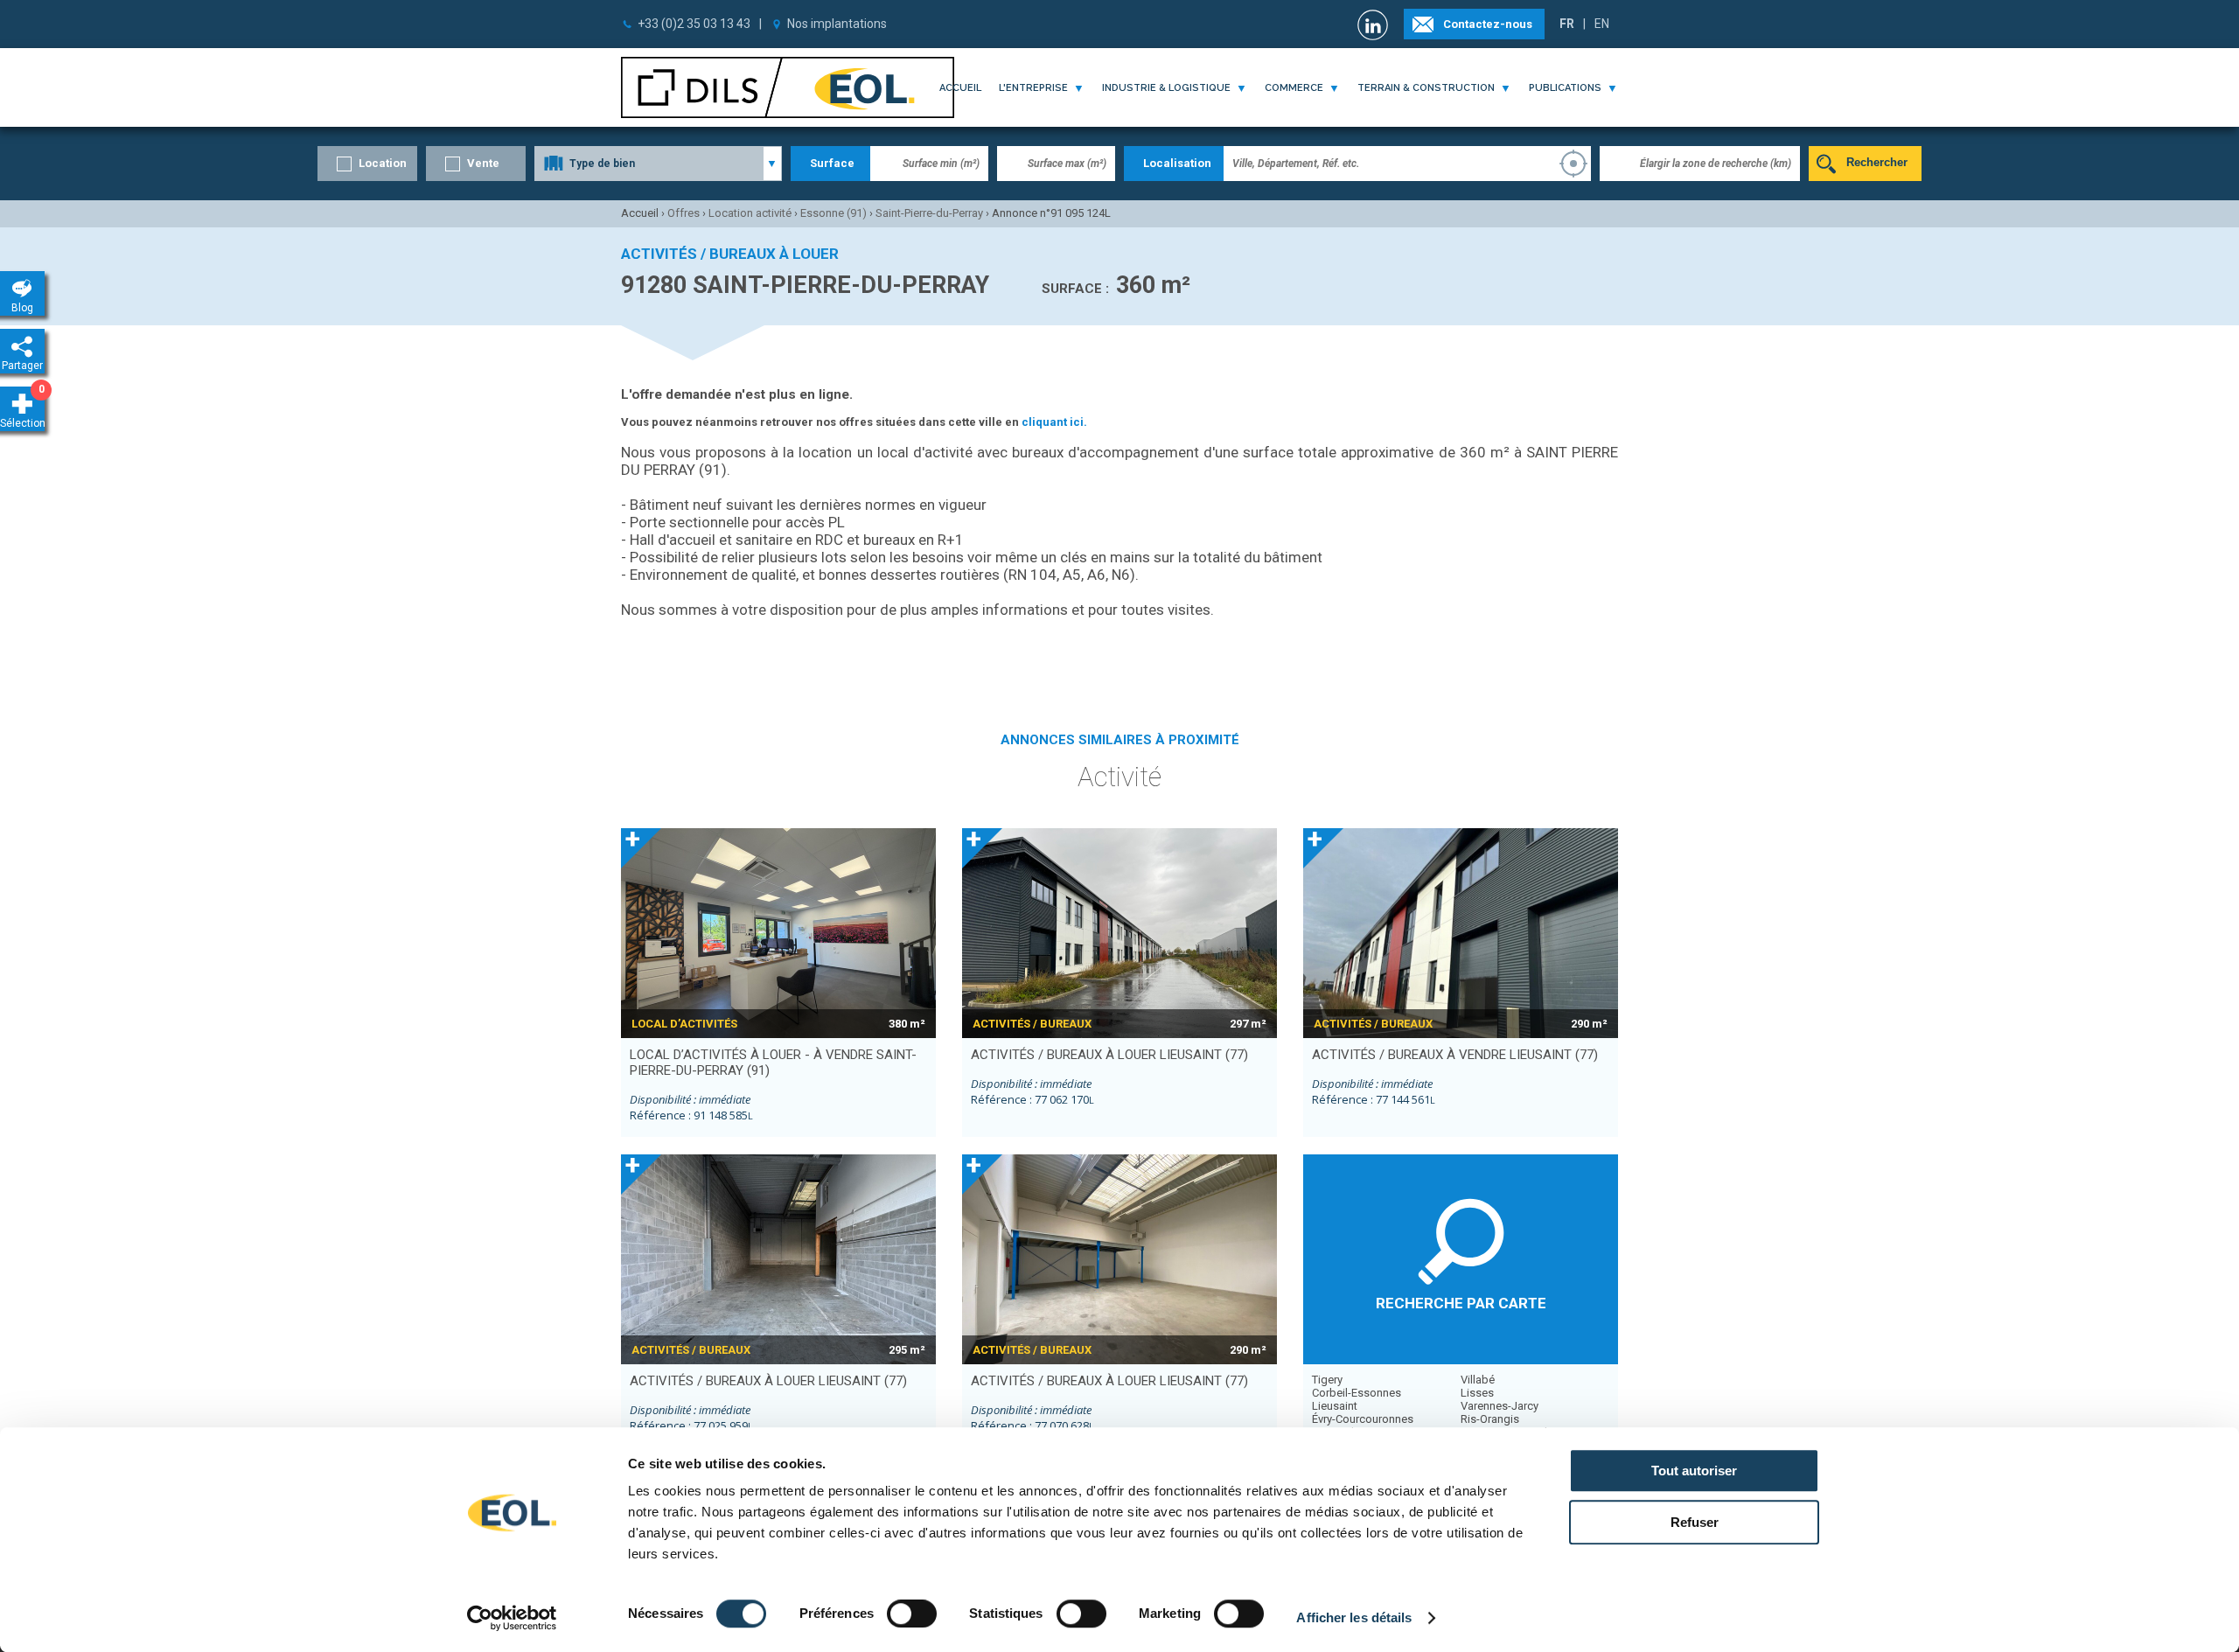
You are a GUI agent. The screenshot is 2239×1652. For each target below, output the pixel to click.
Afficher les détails (1354, 1617)
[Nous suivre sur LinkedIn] (1375, 25)
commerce (1294, 88)
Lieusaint (1335, 1406)
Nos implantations (837, 24)
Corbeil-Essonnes (1357, 1393)
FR (1567, 24)
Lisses (1477, 1393)
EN (1602, 24)
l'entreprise (1033, 88)
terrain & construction (1426, 88)
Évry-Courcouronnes (1363, 1419)
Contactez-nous (1488, 24)
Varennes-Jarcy (1500, 1406)
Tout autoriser (1694, 1471)
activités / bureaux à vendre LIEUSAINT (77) (1455, 1055)
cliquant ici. (1054, 422)
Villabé (1478, 1380)
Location (383, 163)
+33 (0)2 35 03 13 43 (694, 24)
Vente (483, 163)
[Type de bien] (658, 164)
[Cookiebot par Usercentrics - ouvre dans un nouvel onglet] (512, 1618)
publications (1565, 88)
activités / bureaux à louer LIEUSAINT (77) (1109, 1055)
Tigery (1327, 1380)
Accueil (960, 88)
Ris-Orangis (1490, 1419)
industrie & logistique (1166, 88)
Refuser (1695, 1522)
